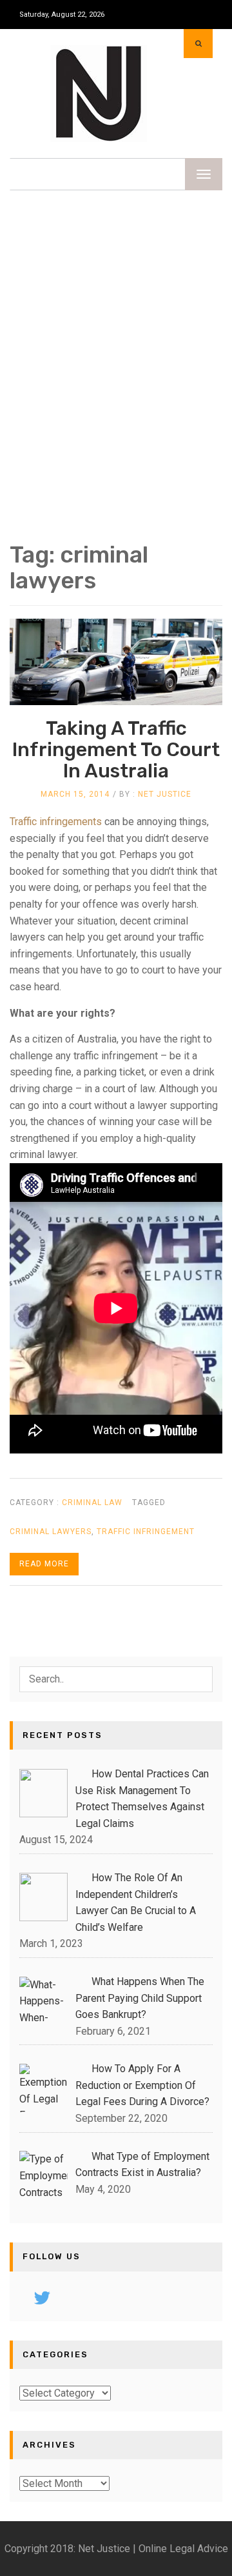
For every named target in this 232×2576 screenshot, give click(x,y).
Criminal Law (92, 1503)
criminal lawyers (51, 1532)
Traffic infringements (56, 822)
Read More (44, 1564)
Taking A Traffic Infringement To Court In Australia (116, 750)
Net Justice (165, 794)
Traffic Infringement (146, 1532)
